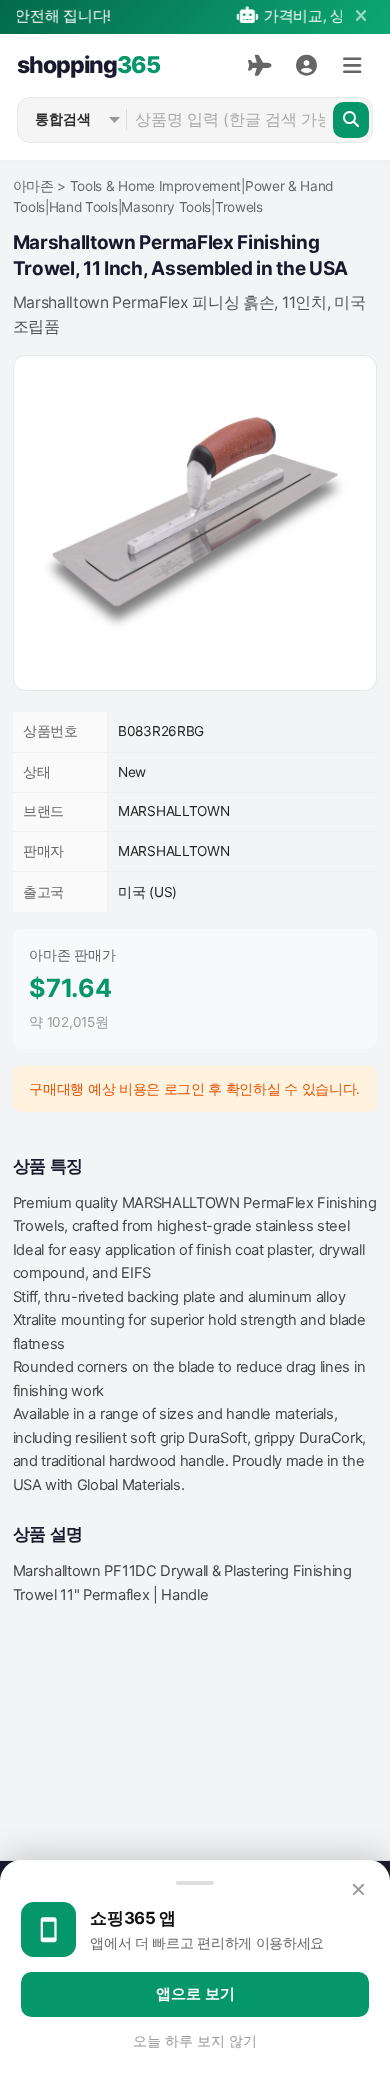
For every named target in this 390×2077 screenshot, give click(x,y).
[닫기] (360, 16)
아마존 (33, 186)
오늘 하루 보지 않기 (195, 2041)
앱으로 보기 (195, 1994)
